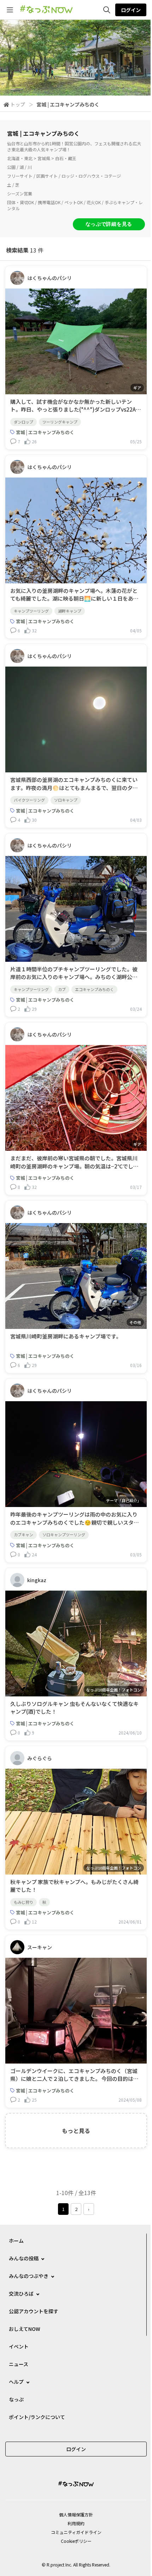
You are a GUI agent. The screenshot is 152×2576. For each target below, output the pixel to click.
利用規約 (76, 2523)
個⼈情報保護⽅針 (76, 2514)
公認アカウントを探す (34, 2311)
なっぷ (16, 2399)
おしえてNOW (25, 2329)
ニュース (19, 2364)
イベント (19, 2346)
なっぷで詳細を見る (109, 224)
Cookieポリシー (76, 2541)
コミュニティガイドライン (76, 2532)
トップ (18, 104)
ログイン (131, 10)
